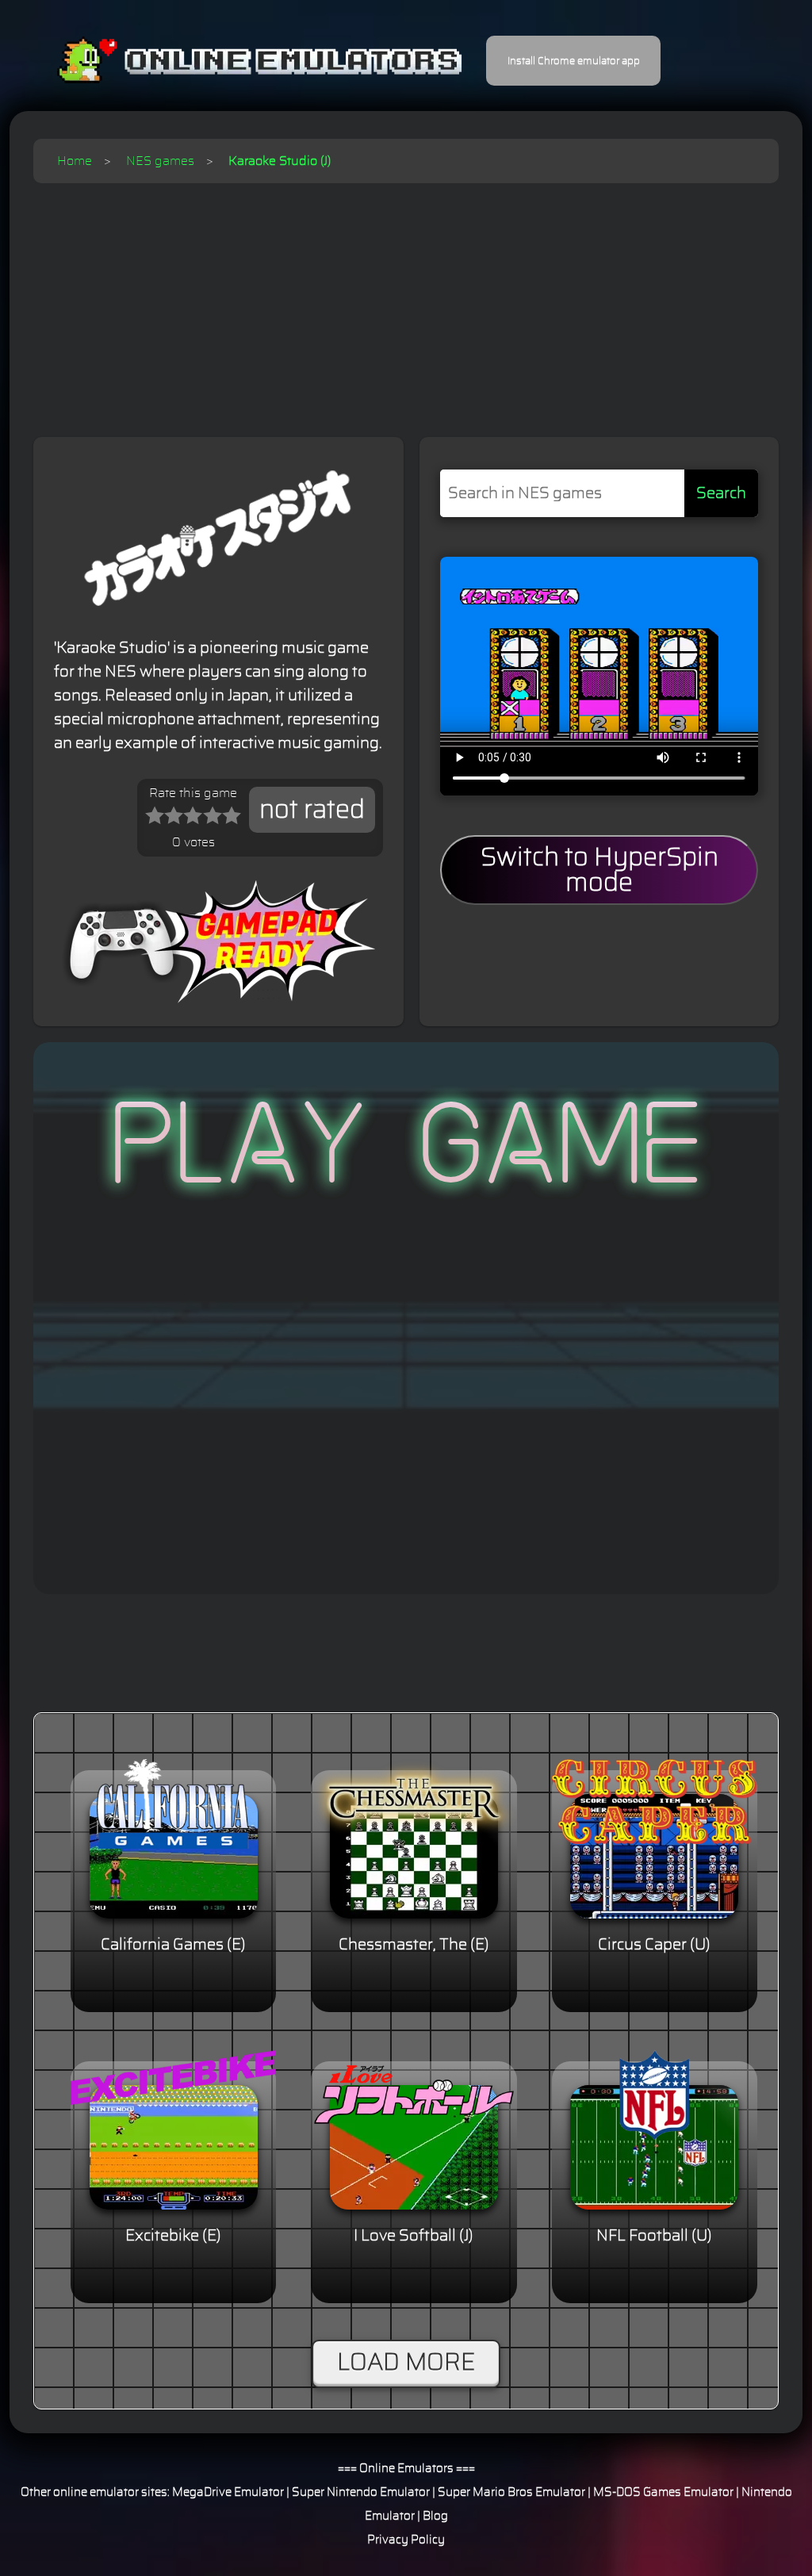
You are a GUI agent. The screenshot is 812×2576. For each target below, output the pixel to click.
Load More (406, 2363)
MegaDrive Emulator (228, 2492)
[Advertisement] (406, 302)
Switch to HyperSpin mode (599, 870)
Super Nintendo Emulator (361, 2492)
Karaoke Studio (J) (280, 161)
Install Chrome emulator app (574, 61)
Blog (435, 2516)
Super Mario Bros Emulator (511, 2492)
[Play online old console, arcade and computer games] (236, 61)
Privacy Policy (406, 2540)
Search (721, 493)
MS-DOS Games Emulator (663, 2492)
